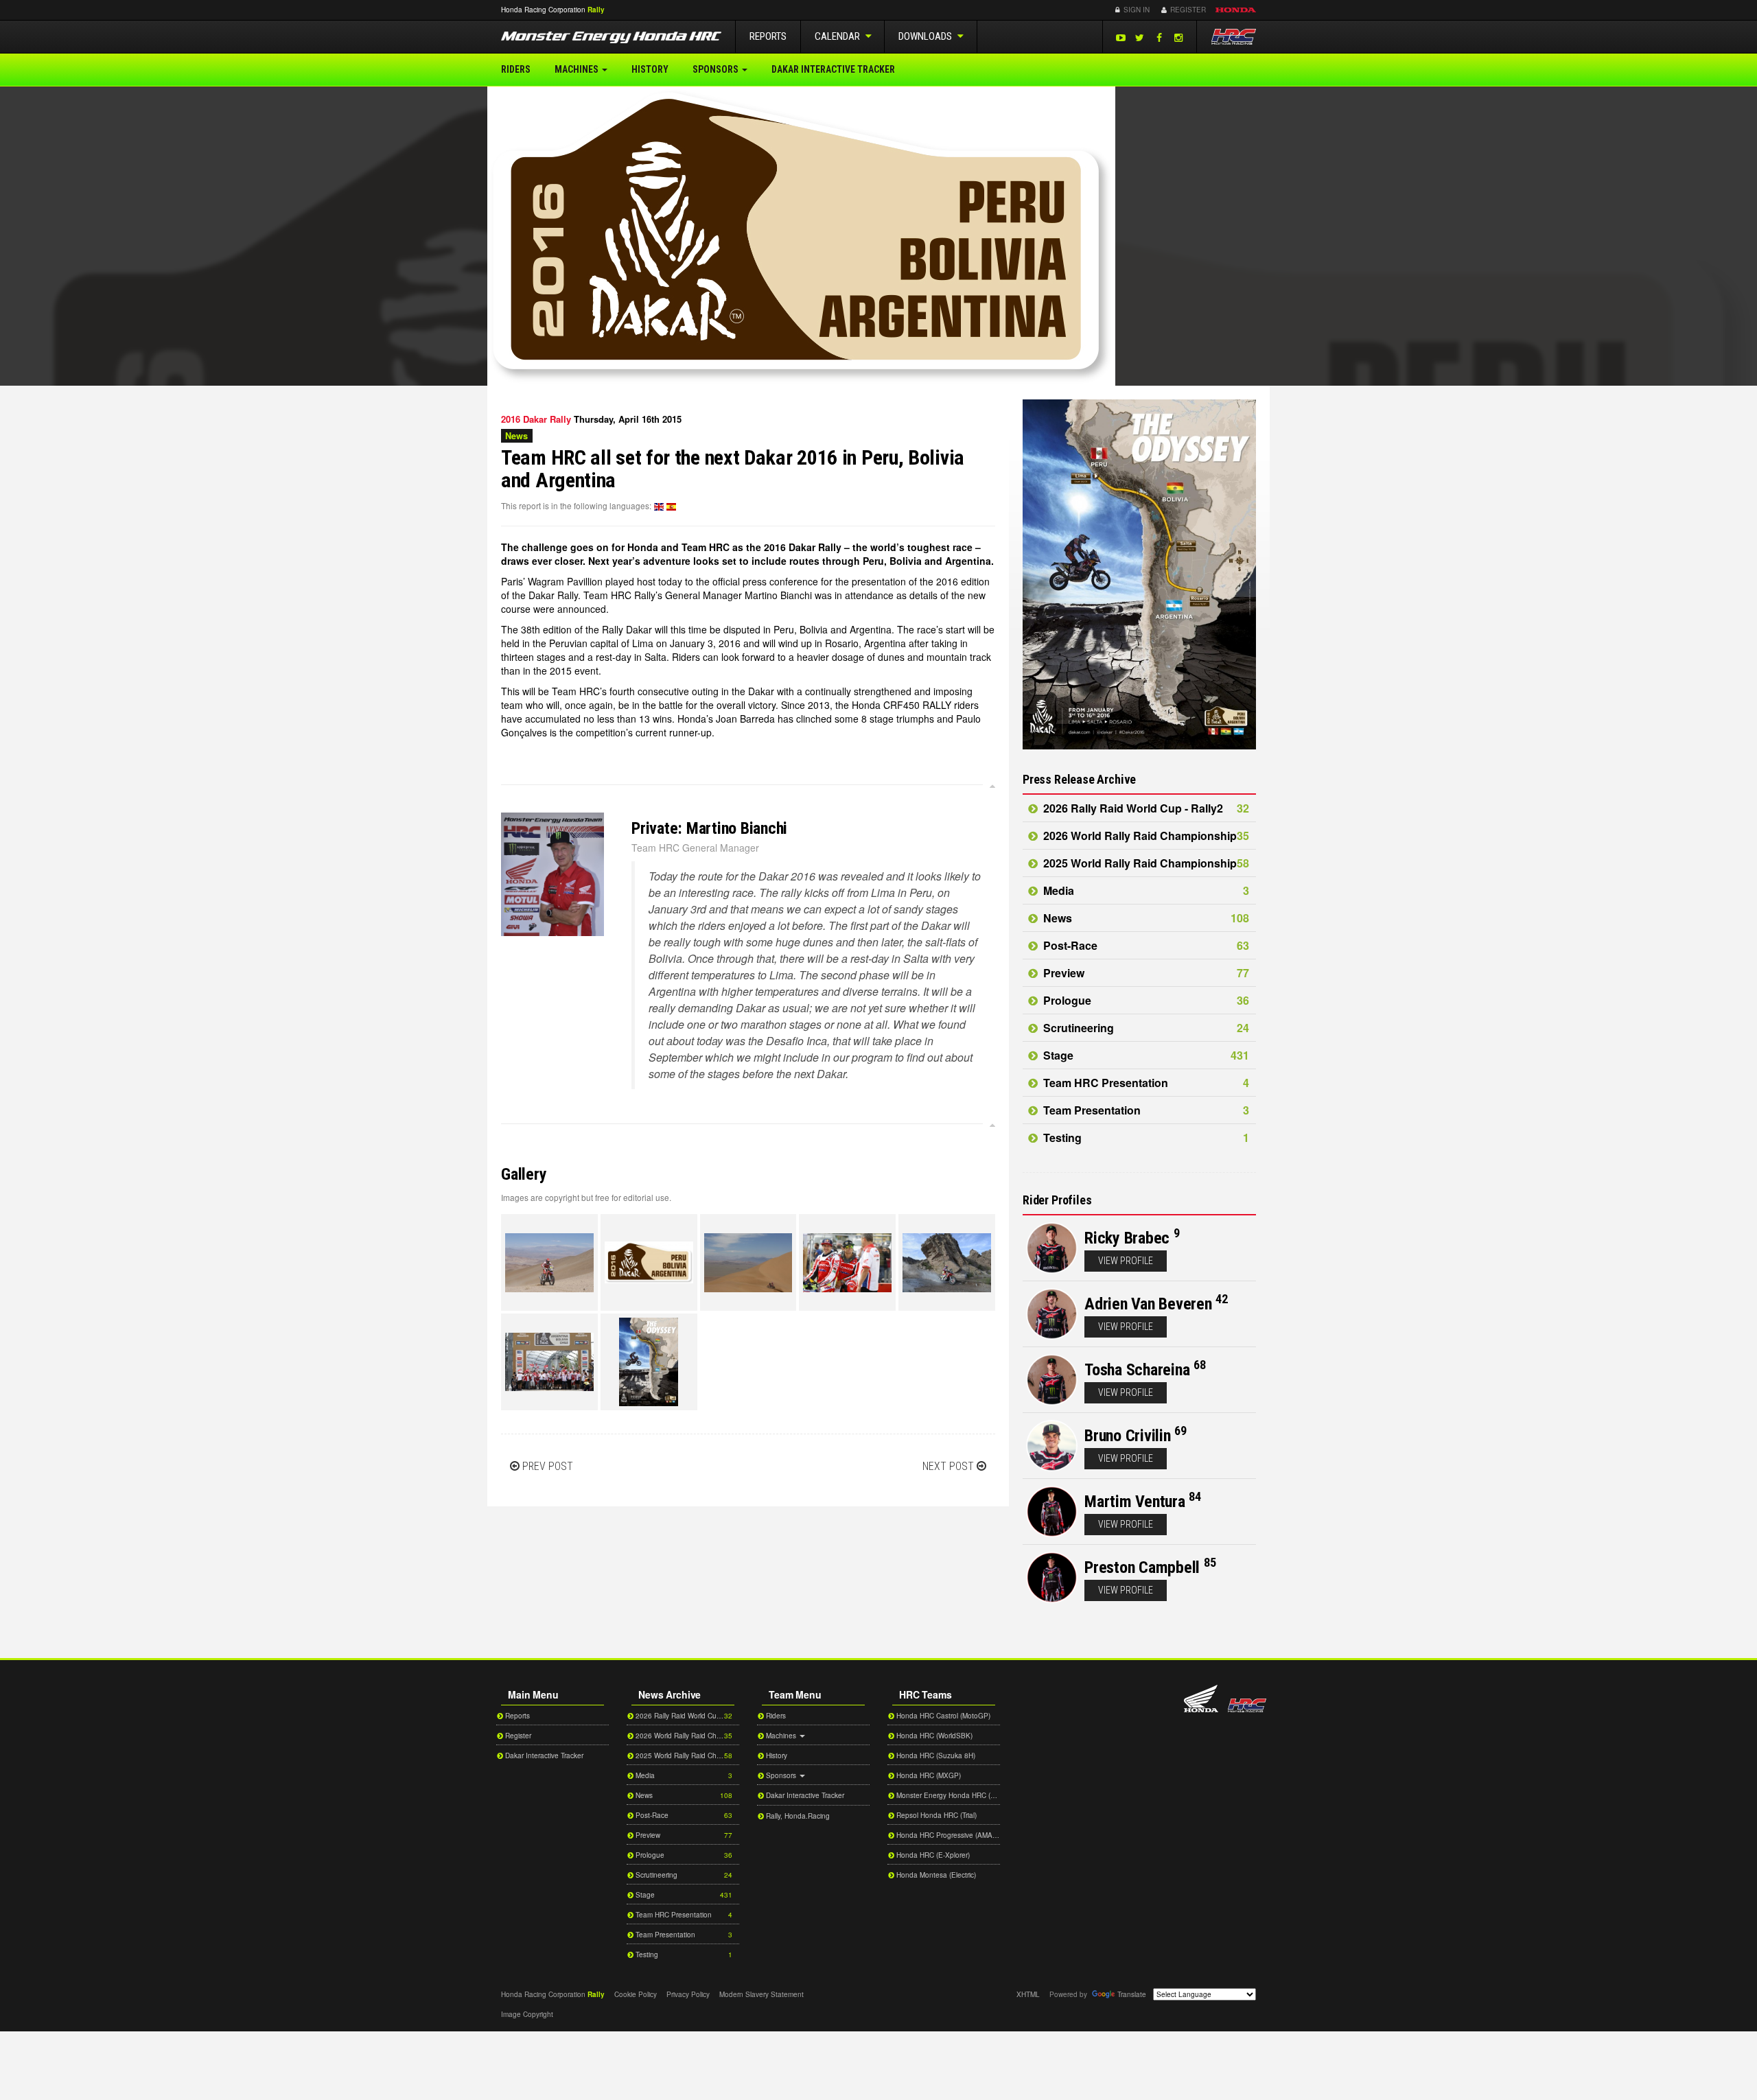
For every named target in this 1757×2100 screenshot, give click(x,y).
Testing (1145, 1137)
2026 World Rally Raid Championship (1145, 836)
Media (1145, 890)
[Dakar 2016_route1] (649, 1362)
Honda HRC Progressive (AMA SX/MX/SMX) (947, 1835)
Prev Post (548, 1466)
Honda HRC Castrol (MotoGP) (942, 1716)
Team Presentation (1145, 1110)
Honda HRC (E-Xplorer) (932, 1855)
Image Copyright (527, 2014)
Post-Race (1145, 945)
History (650, 69)
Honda (1236, 10)
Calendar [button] (838, 36)
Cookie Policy (636, 1994)
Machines (578, 69)
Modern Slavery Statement (761, 1994)
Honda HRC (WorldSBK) (933, 1736)
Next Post (948, 1466)
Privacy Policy (688, 1994)
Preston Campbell (1142, 1567)
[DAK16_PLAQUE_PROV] (649, 1262)
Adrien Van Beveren (1148, 1304)
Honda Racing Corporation (1247, 1705)
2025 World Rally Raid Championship (1145, 863)
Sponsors (717, 69)
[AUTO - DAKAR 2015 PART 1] (549, 1262)
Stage (1145, 1055)
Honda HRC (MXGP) (928, 1775)
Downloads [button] (926, 36)
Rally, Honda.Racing (797, 1816)
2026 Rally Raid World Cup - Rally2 (1145, 808)
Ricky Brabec (1127, 1238)
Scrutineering (1145, 1028)
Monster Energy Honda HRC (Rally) (947, 1795)
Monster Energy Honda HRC (611, 39)
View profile (1126, 1261)
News (1145, 918)
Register (1187, 10)
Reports (768, 36)
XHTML (1028, 1994)
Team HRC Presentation (1145, 1083)
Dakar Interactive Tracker (833, 69)
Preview (1145, 973)
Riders (516, 69)
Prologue (1145, 1000)
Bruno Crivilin (1128, 1436)
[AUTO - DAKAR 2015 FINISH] (549, 1362)
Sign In (1136, 10)
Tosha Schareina (1137, 1370)
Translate (1132, 1994)
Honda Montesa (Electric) (935, 1875)
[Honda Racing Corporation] (1233, 37)
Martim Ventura (1135, 1502)
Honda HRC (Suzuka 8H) (935, 1755)
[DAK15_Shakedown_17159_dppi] (847, 1262)
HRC (543, 10)
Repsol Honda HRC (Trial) (935, 1815)
